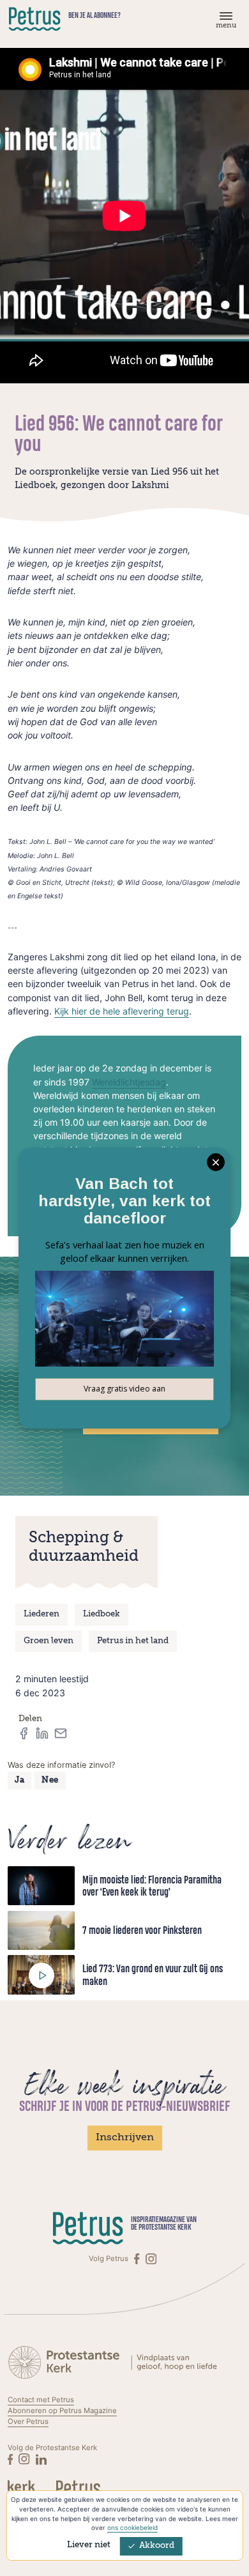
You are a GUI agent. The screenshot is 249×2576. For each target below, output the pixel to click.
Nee (50, 1780)
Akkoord (157, 2546)
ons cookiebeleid (132, 2527)
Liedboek (102, 1614)
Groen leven (49, 1641)
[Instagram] (151, 2259)
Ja (19, 1780)
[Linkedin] (41, 2459)
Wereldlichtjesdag (129, 1082)
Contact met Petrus (41, 2400)
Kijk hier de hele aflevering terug (122, 1011)
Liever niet (89, 2545)
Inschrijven (125, 2138)
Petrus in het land (133, 1641)
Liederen (41, 1614)
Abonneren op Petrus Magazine (62, 2411)
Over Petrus (28, 2421)
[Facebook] (138, 2259)
